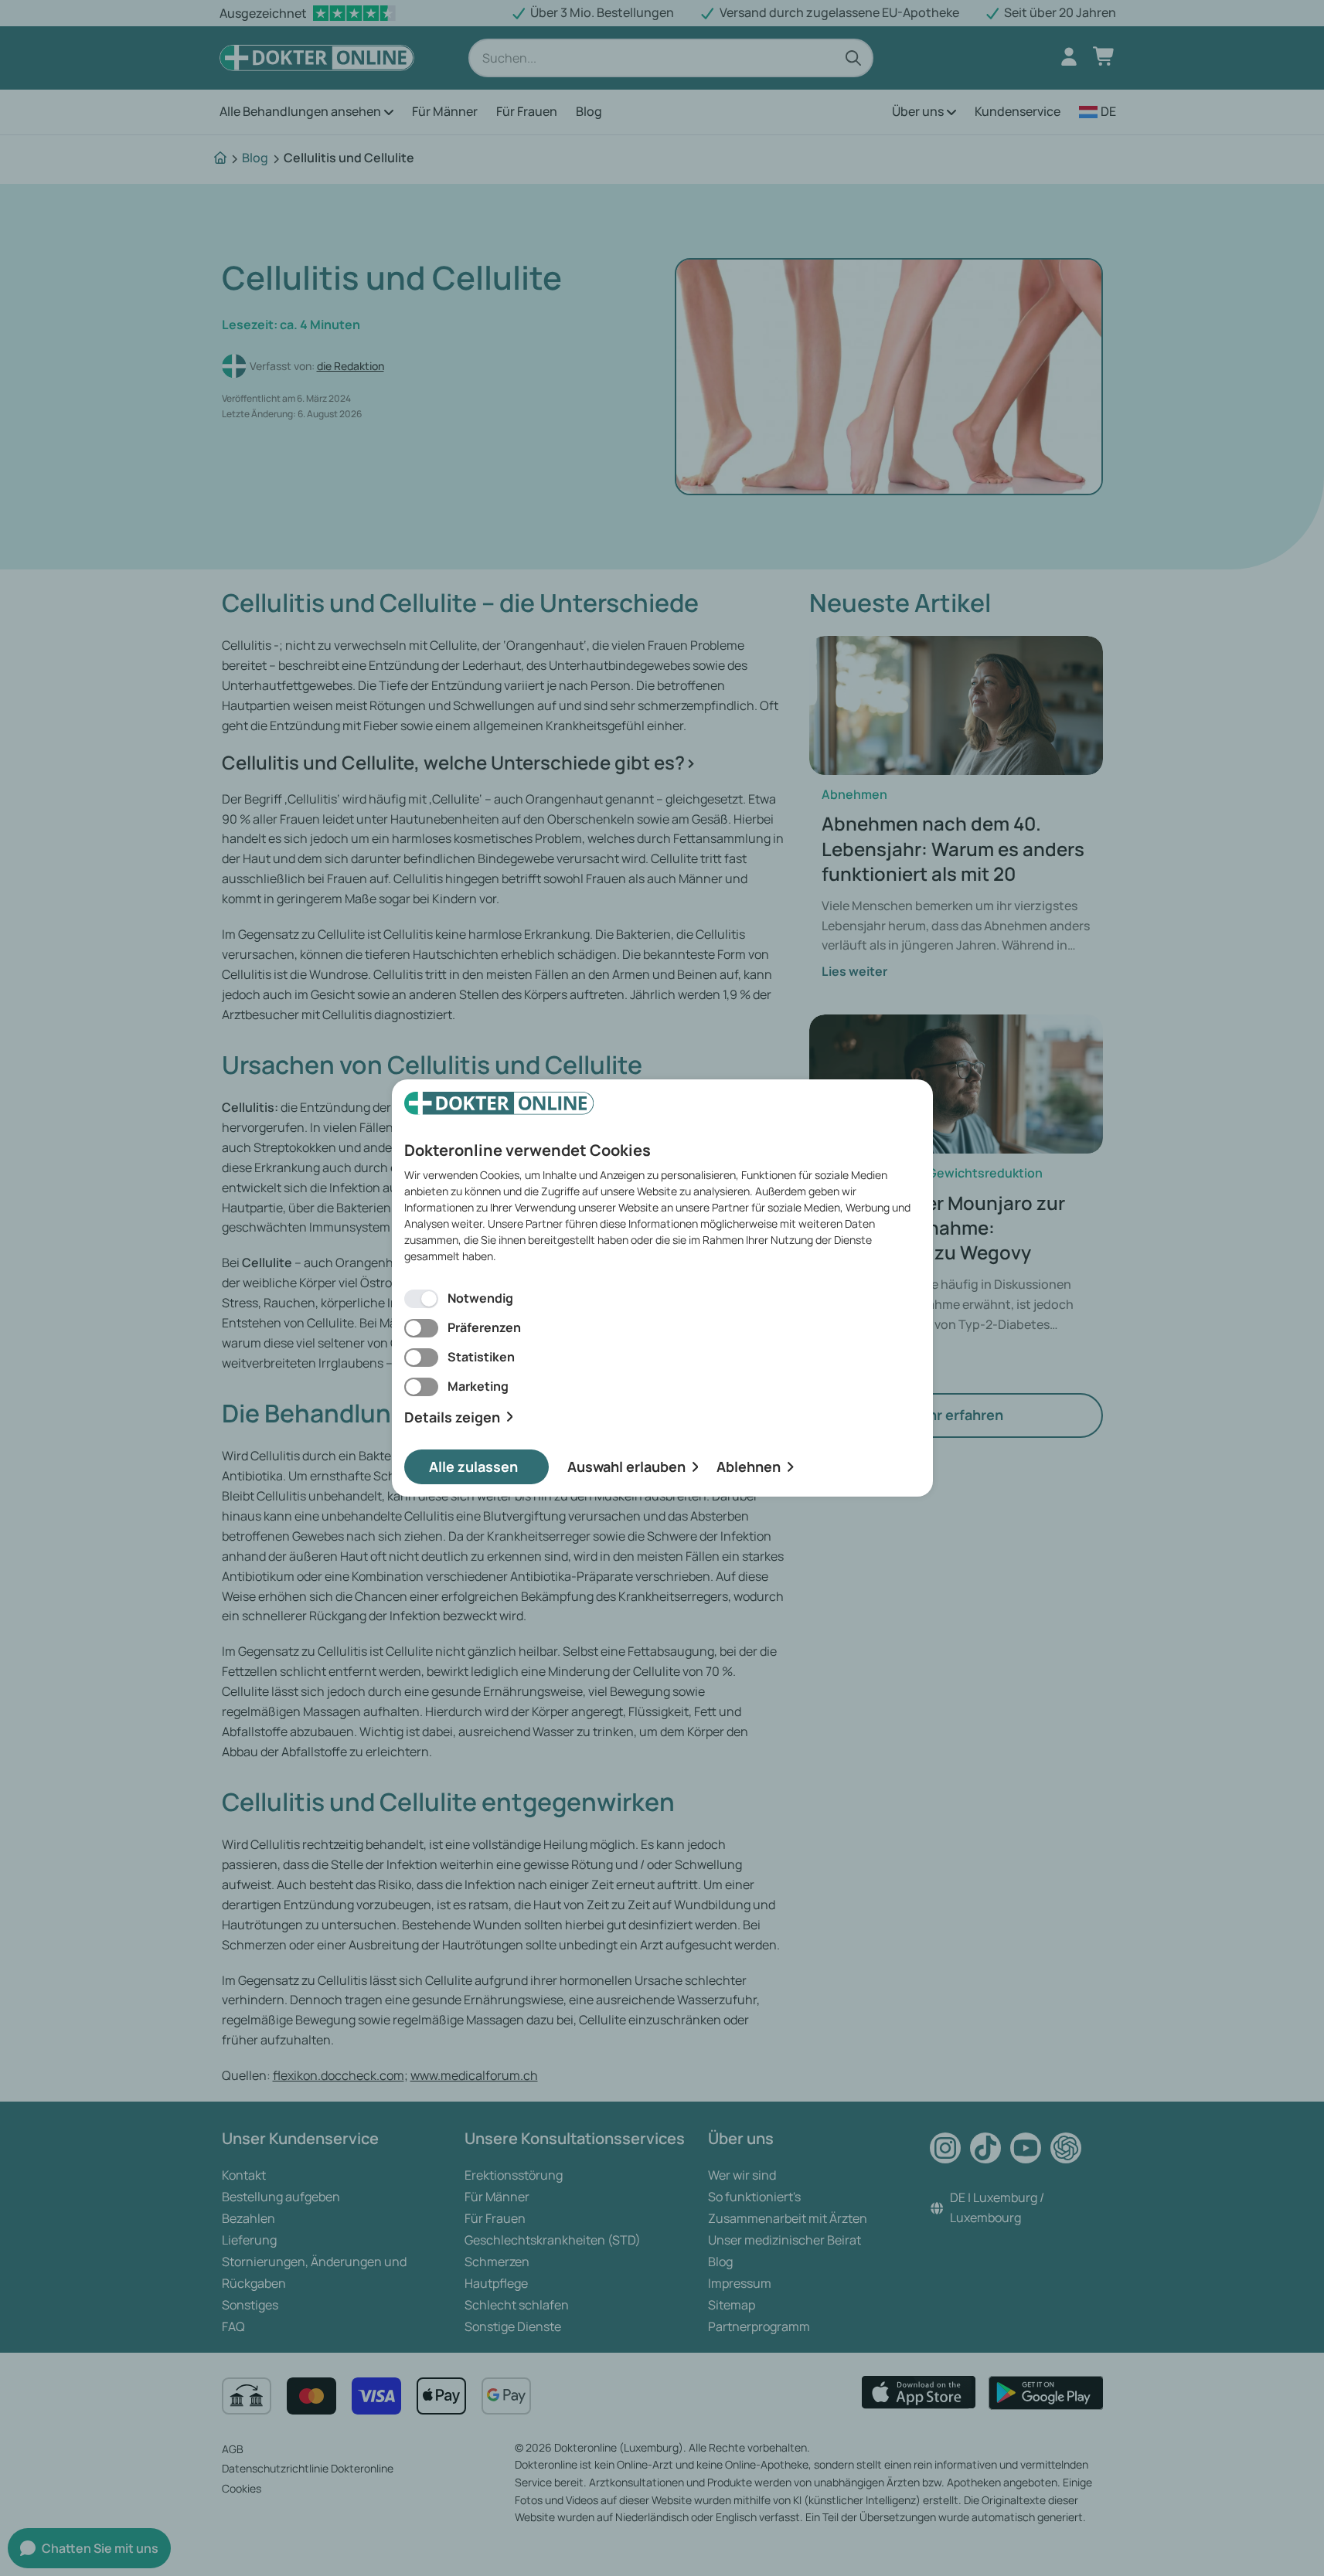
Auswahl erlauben (626, 1466)
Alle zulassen (473, 1466)
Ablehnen (749, 1466)
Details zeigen (452, 1417)
